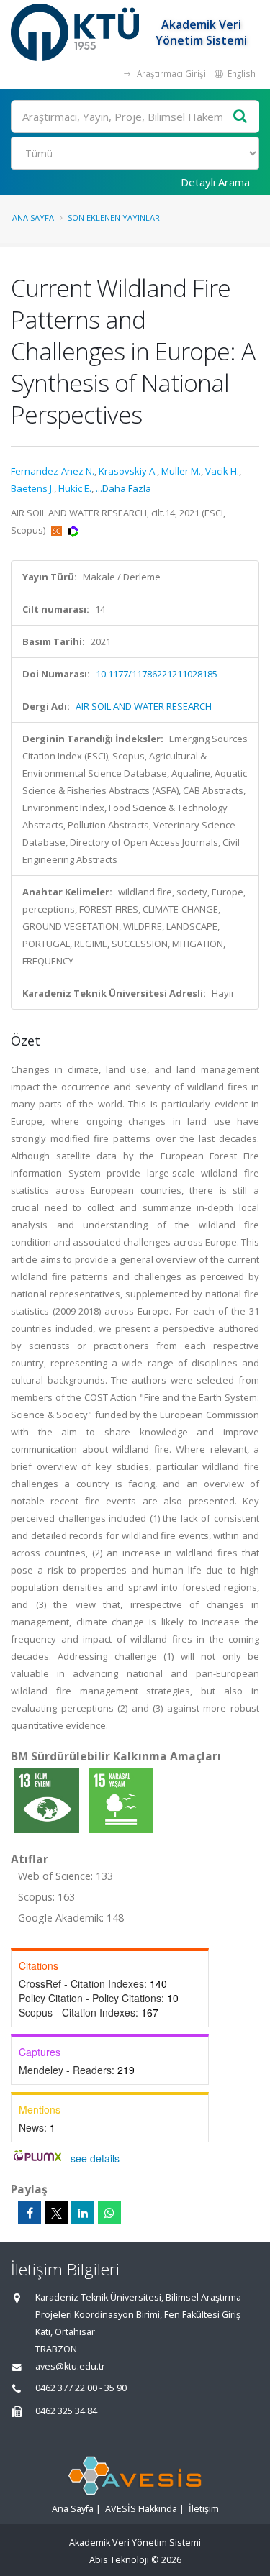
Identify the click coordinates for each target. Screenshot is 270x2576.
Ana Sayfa (33, 218)
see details (95, 2158)
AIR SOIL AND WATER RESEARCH (144, 706)
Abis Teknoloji (119, 2560)
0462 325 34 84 (66, 2411)
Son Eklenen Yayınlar (114, 218)
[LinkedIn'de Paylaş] (83, 2213)
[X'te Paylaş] (56, 2213)
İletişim (204, 2509)
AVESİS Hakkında (141, 2509)
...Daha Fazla (123, 488)
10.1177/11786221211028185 (157, 674)
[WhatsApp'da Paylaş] (109, 2213)
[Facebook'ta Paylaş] (30, 2213)
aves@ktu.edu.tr (70, 2366)
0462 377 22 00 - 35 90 (81, 2388)
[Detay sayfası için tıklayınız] (48, 1800)
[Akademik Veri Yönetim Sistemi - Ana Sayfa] (77, 32)
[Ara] (240, 117)
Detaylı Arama (215, 182)
